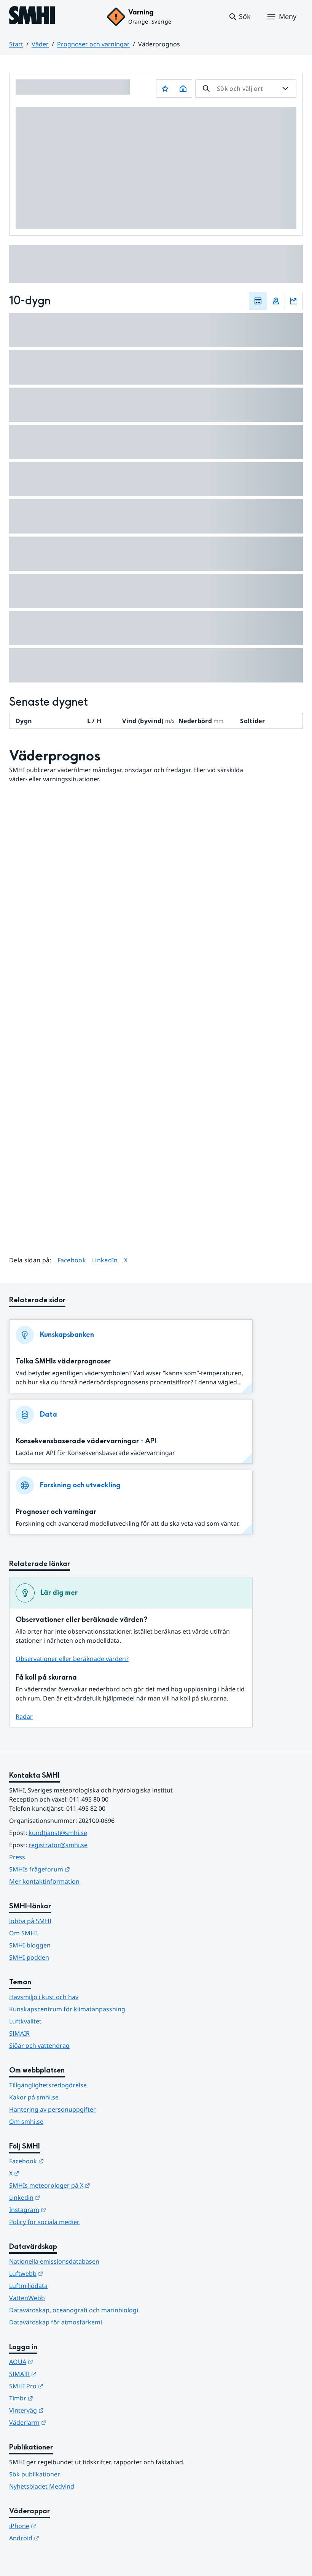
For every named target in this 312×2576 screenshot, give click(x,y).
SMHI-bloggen (30, 1945)
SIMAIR (19, 2033)
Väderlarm (65, 2422)
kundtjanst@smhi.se (58, 1833)
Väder (40, 44)
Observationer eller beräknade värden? (72, 1659)
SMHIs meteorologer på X (87, 2185)
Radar (24, 1716)
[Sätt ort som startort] (183, 89)
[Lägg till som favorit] (165, 89)
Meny (288, 16)
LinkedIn (105, 1260)
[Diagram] (294, 301)
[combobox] (246, 89)
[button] (240, 17)
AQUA (58, 2361)
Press (17, 1857)
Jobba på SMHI (30, 1921)
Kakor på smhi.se (34, 2097)
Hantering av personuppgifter (53, 2109)
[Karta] (276, 301)
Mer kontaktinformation (44, 1881)
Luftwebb (64, 2273)
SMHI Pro (64, 2386)
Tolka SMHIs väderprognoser (63, 1361)
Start (16, 44)
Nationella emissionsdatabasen (54, 2261)
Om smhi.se (26, 2122)
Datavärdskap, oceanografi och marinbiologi (74, 2310)
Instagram (65, 2209)
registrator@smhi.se (58, 1845)
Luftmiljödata (28, 2286)
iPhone (60, 2526)
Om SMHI (23, 1933)
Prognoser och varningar (93, 44)
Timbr (58, 2398)
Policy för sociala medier (44, 2222)
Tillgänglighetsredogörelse (48, 2085)
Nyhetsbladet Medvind (42, 2486)
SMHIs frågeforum (77, 1869)
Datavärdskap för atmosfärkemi (56, 2322)
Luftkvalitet (25, 2021)
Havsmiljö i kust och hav (44, 1997)
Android (61, 2538)
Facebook (72, 1260)
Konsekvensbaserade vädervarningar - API (86, 1441)
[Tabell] (258, 301)
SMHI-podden (29, 1957)
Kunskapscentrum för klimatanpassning (67, 2009)
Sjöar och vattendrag (39, 2046)
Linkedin (62, 2197)
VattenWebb (27, 2298)
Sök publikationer (35, 2474)
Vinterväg (64, 2410)
